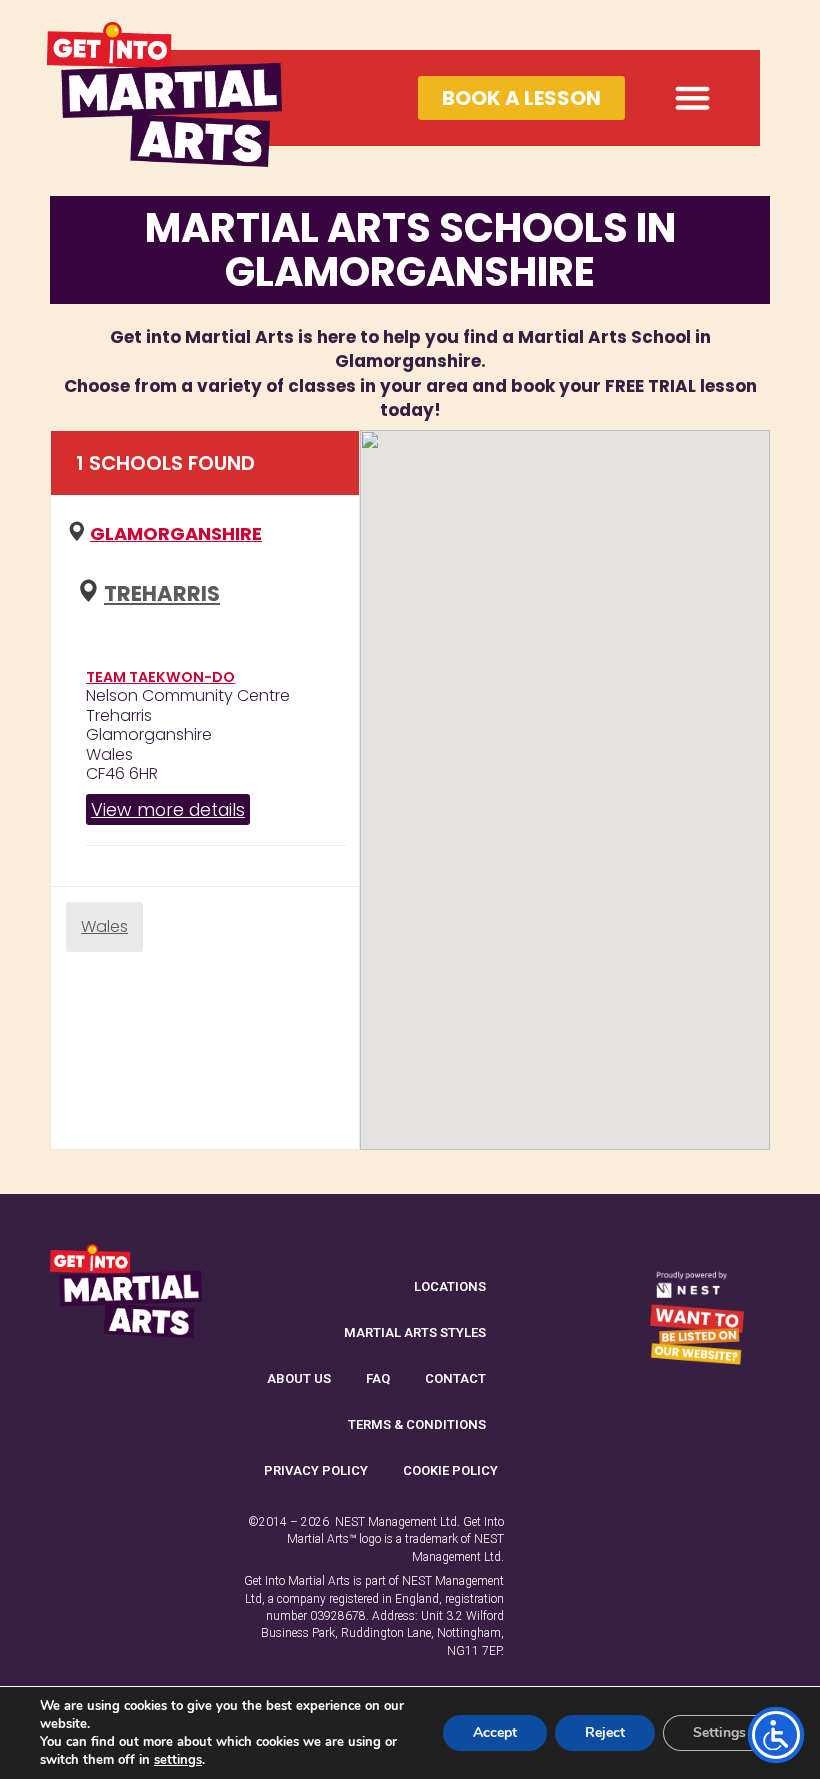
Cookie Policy (450, 1470)
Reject (605, 1732)
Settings (719, 1732)
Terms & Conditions (417, 1424)
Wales (104, 926)
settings (178, 1760)
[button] (693, 98)
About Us (299, 1378)
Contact (455, 1378)
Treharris (162, 593)
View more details (168, 809)
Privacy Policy (316, 1470)
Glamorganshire (176, 533)
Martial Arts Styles (415, 1332)
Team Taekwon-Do (160, 677)
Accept (495, 1732)
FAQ (378, 1378)
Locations (450, 1286)
